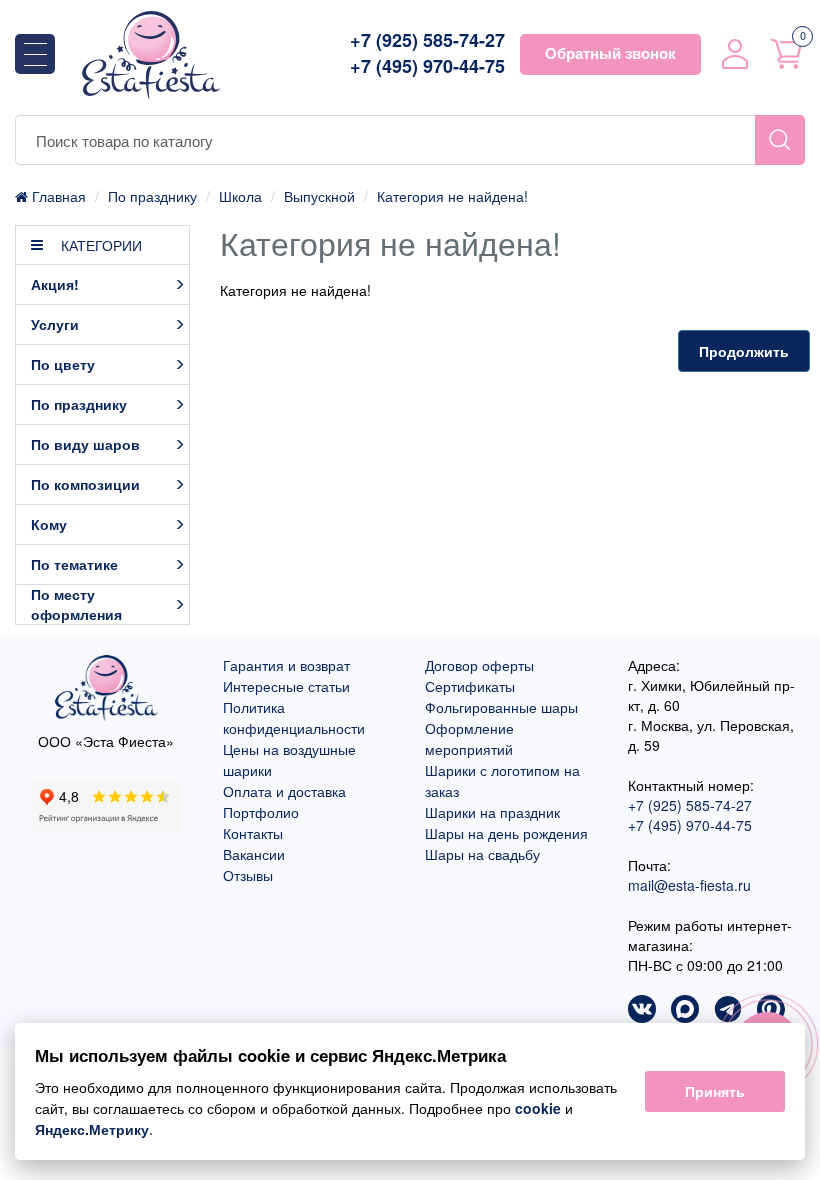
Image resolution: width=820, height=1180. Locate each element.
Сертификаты (470, 686)
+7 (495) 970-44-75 (427, 66)
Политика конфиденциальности (294, 717)
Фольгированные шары (501, 707)
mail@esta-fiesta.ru (689, 885)
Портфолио (261, 812)
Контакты (253, 833)
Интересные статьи (286, 686)
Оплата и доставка (284, 791)
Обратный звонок (610, 53)
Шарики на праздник (492, 812)
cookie (538, 1108)
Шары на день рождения (506, 833)
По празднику (152, 196)
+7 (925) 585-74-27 (427, 40)
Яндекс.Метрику (92, 1129)
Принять (715, 1091)
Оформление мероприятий (469, 738)
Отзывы (248, 875)
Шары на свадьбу (482, 854)
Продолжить (744, 351)
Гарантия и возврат (286, 665)
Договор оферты (479, 665)
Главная (57, 196)
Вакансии (254, 854)
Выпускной (319, 196)
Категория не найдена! (452, 196)
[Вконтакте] (642, 1011)
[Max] (685, 1011)
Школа (240, 196)
